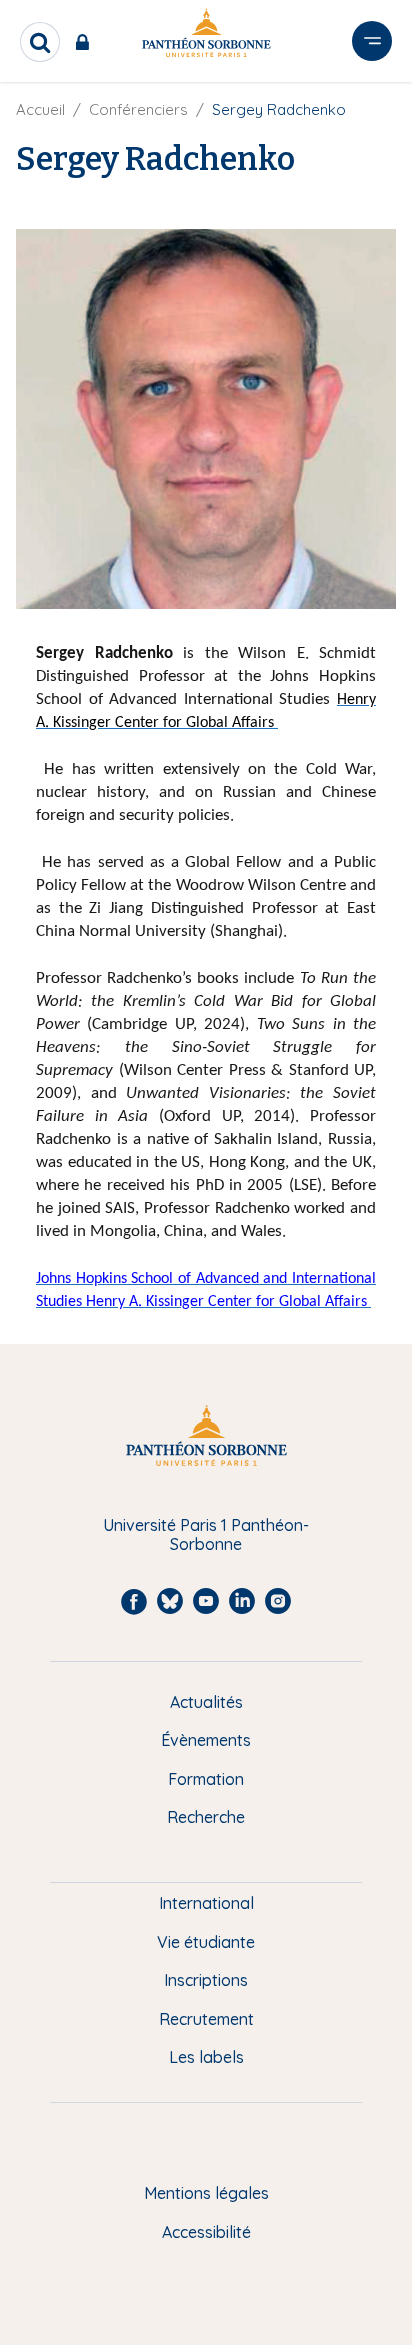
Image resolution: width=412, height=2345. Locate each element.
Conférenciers (138, 109)
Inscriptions (206, 1980)
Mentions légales (206, 2193)
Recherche (206, 1817)
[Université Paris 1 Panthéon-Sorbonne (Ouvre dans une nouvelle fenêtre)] (206, 36)
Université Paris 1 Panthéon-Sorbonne (206, 1534)
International (206, 1903)
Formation (206, 1779)
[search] (40, 42)
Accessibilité (206, 2232)
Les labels (206, 2057)
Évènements (206, 1740)
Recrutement (206, 2019)
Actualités (206, 1702)
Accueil (40, 109)
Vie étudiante (206, 1942)
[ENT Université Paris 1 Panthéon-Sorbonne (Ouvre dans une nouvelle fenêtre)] (86, 42)
